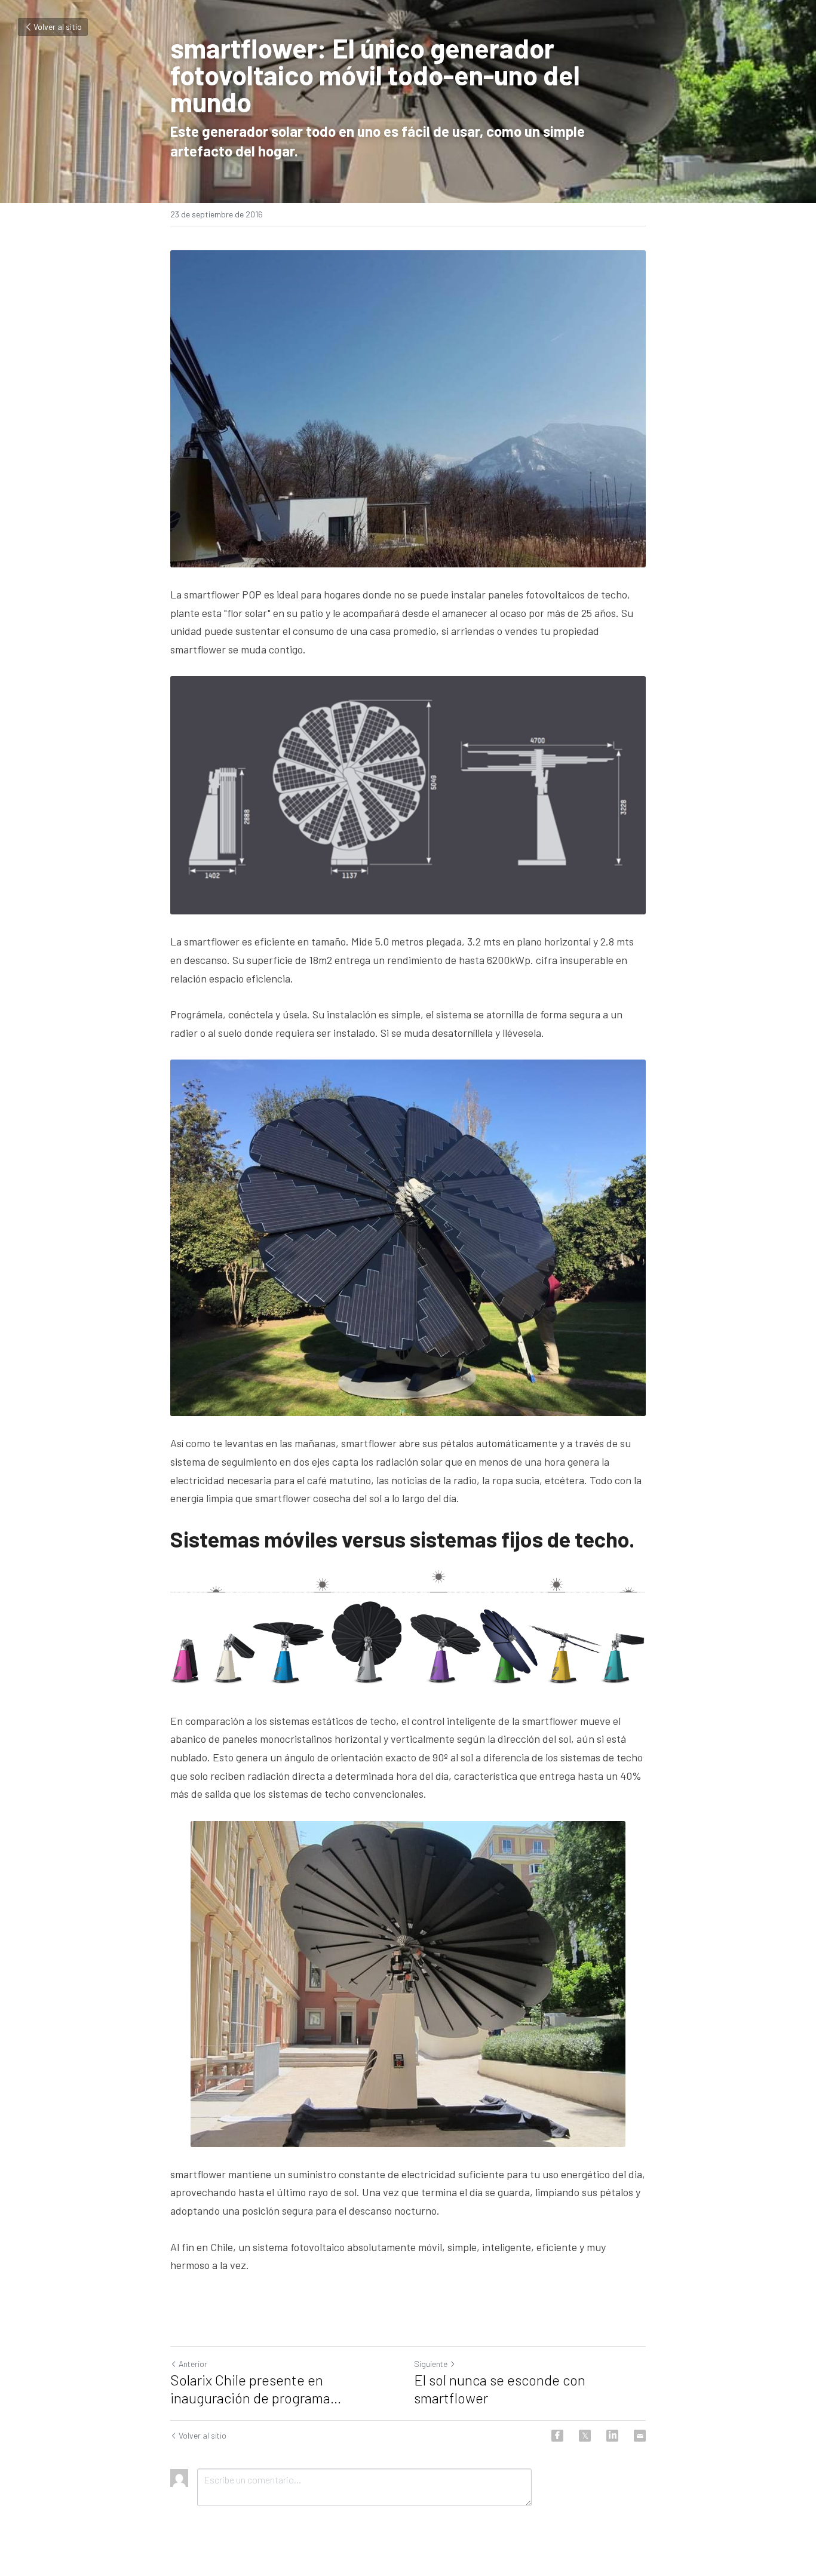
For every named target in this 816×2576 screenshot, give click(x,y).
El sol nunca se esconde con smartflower (500, 2389)
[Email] (640, 2436)
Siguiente (431, 2364)
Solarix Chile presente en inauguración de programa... (256, 2389)
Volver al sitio (58, 27)
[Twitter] (585, 2436)
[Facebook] (557, 2436)
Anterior (193, 2364)
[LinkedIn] (612, 2436)
